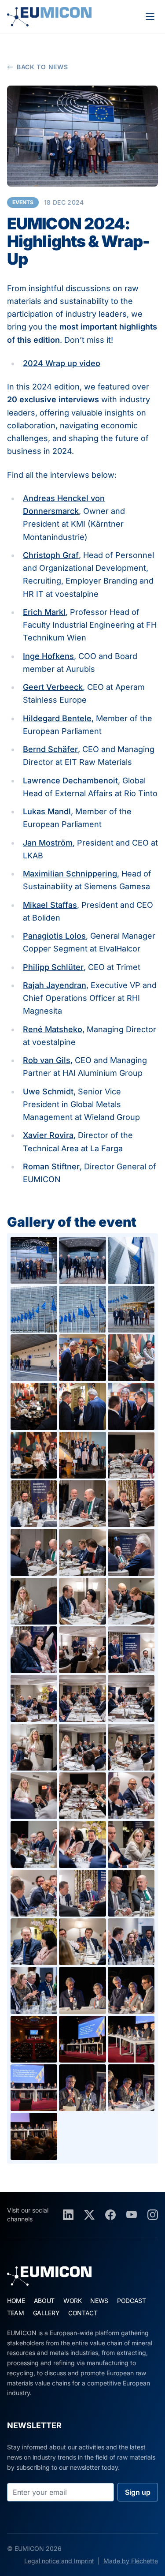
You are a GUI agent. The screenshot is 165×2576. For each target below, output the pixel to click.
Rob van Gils (47, 1060)
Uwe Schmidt (48, 1091)
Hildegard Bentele (57, 718)
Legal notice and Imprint (59, 2561)
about (44, 2301)
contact (83, 2313)
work (73, 2301)
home (16, 2301)
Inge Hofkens (48, 656)
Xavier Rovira (48, 1135)
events (23, 202)
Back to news (42, 67)
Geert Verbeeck (53, 687)
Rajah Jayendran (55, 985)
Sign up (138, 2492)
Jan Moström (48, 843)
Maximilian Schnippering (70, 874)
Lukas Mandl (47, 811)
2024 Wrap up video (62, 363)
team (16, 2313)
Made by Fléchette (131, 2561)
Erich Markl (44, 612)
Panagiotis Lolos (54, 936)
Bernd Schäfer (50, 749)
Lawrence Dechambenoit (70, 781)
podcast (132, 2301)
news (99, 2301)
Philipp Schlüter (53, 967)
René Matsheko (53, 1029)
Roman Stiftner (51, 1166)
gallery (46, 2313)
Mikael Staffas (50, 905)
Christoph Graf (51, 555)
